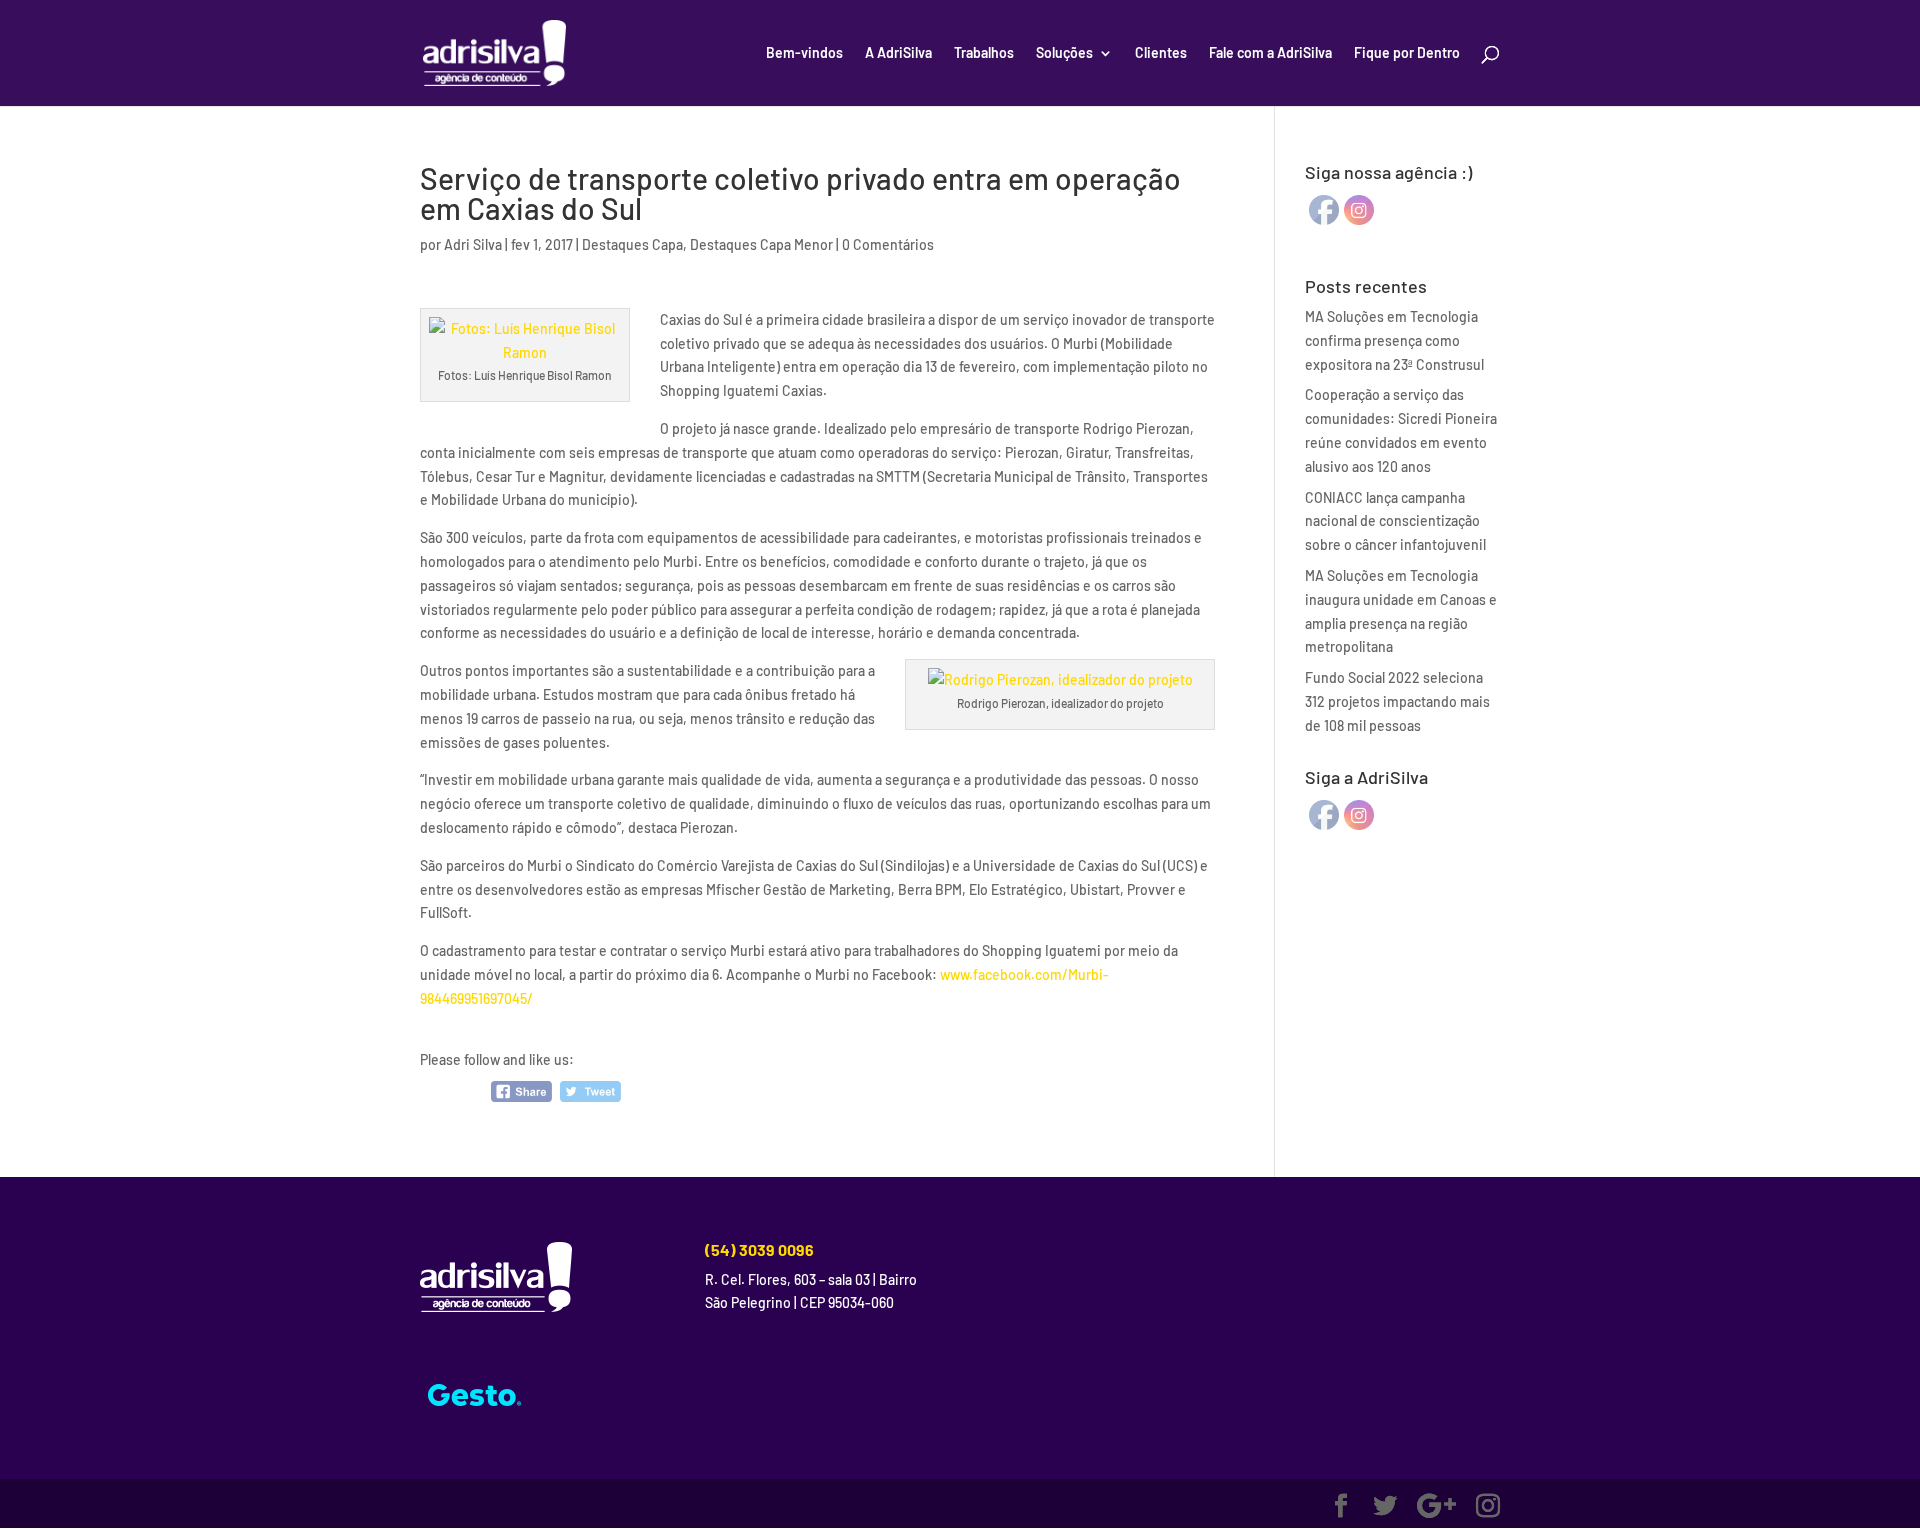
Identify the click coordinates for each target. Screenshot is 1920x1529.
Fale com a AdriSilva (1270, 53)
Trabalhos (984, 53)
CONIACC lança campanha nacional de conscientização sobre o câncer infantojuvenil (1395, 521)
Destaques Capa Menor (761, 244)
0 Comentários (888, 244)
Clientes (1161, 53)
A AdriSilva (898, 53)
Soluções (1064, 53)
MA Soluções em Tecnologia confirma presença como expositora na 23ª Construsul (1394, 340)
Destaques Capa (632, 244)
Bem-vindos (804, 53)
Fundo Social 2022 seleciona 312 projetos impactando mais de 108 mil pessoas (1397, 701)
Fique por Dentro (1407, 53)
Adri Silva (473, 244)
